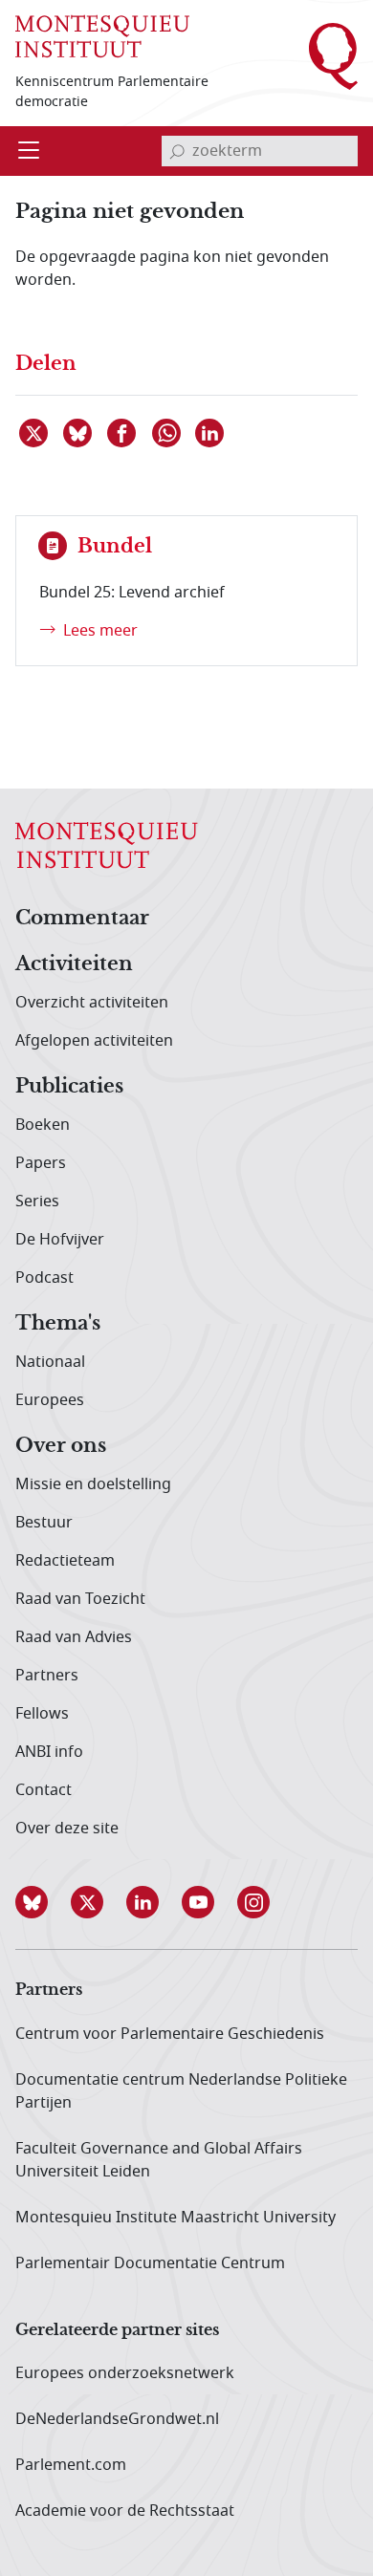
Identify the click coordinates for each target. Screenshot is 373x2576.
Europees (50, 1400)
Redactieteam (65, 1561)
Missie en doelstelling (93, 1484)
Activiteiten (74, 964)
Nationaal (50, 1362)
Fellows (42, 1714)
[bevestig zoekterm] (177, 151)
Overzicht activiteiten (92, 1003)
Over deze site (67, 1829)
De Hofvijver (60, 1240)
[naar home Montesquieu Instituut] (102, 36)
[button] (43, 1902)
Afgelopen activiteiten (94, 1041)
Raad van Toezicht (80, 1599)
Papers (41, 1163)
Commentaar (82, 919)
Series (37, 1201)
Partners (47, 1676)
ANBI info (49, 1752)
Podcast (44, 1278)
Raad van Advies (74, 1637)
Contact (44, 1790)
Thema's (58, 1324)
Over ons (61, 1446)
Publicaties (69, 1087)
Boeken (43, 1125)
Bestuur (44, 1523)
